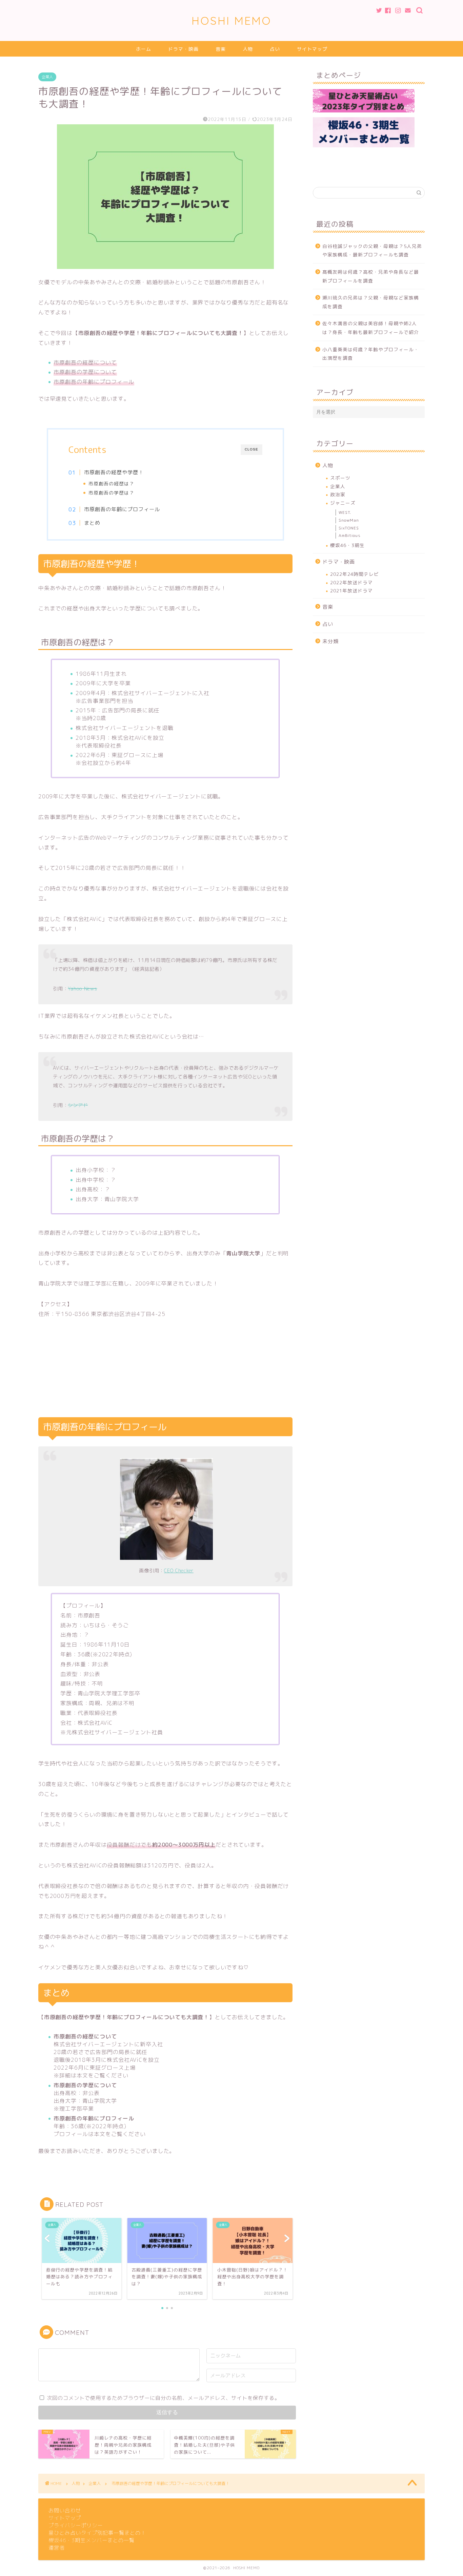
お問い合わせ (65, 2510)
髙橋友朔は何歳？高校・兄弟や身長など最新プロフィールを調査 (371, 276)
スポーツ (340, 478)
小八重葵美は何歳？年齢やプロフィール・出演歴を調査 (371, 354)
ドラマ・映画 (183, 49)
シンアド (78, 1105)
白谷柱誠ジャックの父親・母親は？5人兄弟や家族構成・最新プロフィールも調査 (372, 250)
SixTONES (349, 528)
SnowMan (349, 520)
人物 (248, 49)
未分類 (330, 641)
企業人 (47, 77)
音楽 (221, 49)
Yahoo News (82, 989)
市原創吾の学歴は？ (111, 493)
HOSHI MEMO (231, 20)
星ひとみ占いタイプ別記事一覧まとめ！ (97, 2533)
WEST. (345, 512)
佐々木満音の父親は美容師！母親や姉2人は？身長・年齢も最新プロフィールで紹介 (371, 328)
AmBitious (350, 535)
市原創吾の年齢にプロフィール (122, 509)
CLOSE (251, 449)
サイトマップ (312, 49)
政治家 (338, 494)
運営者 (57, 2548)
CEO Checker (179, 1571)
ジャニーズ (343, 503)
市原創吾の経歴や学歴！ (114, 472)
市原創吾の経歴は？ (111, 484)
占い (275, 49)
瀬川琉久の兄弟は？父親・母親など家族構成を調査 (371, 302)
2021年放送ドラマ (351, 591)
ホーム (144, 49)
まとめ (92, 523)
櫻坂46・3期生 (347, 545)
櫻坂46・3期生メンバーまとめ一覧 (92, 2540)
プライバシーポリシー (76, 2525)
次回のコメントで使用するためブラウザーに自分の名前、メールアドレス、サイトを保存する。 (163, 2398)
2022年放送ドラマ (351, 582)
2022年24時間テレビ (355, 574)
